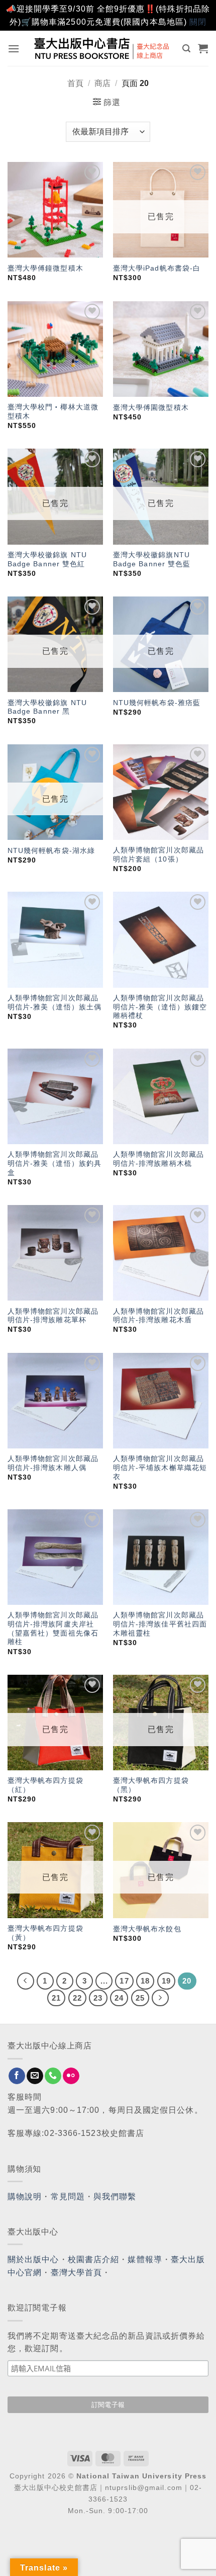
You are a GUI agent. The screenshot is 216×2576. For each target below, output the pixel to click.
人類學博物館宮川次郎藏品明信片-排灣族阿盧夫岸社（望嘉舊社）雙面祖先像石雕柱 (53, 1628)
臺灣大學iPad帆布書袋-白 (157, 268)
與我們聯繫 (115, 2197)
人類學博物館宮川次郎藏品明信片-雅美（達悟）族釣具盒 (55, 1163)
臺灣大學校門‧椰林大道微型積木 (53, 412)
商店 (102, 83)
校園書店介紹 (94, 2259)
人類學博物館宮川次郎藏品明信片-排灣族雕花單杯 (53, 1316)
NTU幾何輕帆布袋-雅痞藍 (157, 703)
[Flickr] (71, 2076)
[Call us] (53, 2076)
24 (119, 1998)
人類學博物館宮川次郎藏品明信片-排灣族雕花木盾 (158, 1316)
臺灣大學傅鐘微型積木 (45, 268)
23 (98, 1998)
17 (124, 1981)
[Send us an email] (35, 2076)
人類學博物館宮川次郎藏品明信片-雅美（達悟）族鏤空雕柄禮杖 (160, 1007)
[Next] (160, 1998)
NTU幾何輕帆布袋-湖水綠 (51, 851)
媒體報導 (145, 2259)
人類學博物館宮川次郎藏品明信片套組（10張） (158, 855)
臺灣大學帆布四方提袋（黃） (45, 1933)
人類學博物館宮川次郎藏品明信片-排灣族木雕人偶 (53, 1463)
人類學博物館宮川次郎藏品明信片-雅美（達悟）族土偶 (55, 1003)
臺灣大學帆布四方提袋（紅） (45, 1785)
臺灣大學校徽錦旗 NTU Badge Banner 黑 (47, 707)
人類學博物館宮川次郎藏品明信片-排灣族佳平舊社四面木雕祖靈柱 (160, 1624)
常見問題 (68, 2197)
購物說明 (25, 2197)
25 (140, 1998)
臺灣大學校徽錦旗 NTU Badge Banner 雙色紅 (47, 560)
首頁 (75, 83)
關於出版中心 (33, 2259)
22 (77, 1998)
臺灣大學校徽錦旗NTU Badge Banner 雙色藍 (152, 560)
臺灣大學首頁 (77, 2272)
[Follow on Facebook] (17, 2076)
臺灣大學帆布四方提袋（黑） (151, 1785)
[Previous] (26, 1981)
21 (56, 1998)
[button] (14, 49)
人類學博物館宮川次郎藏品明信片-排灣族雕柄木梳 (158, 1159)
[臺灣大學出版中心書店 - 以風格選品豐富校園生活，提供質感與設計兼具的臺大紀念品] (102, 48)
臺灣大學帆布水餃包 (147, 1929)
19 (166, 1981)
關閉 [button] (198, 22)
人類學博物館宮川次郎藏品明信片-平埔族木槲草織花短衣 (160, 1468)
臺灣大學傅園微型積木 (151, 408)
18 (145, 1981)
